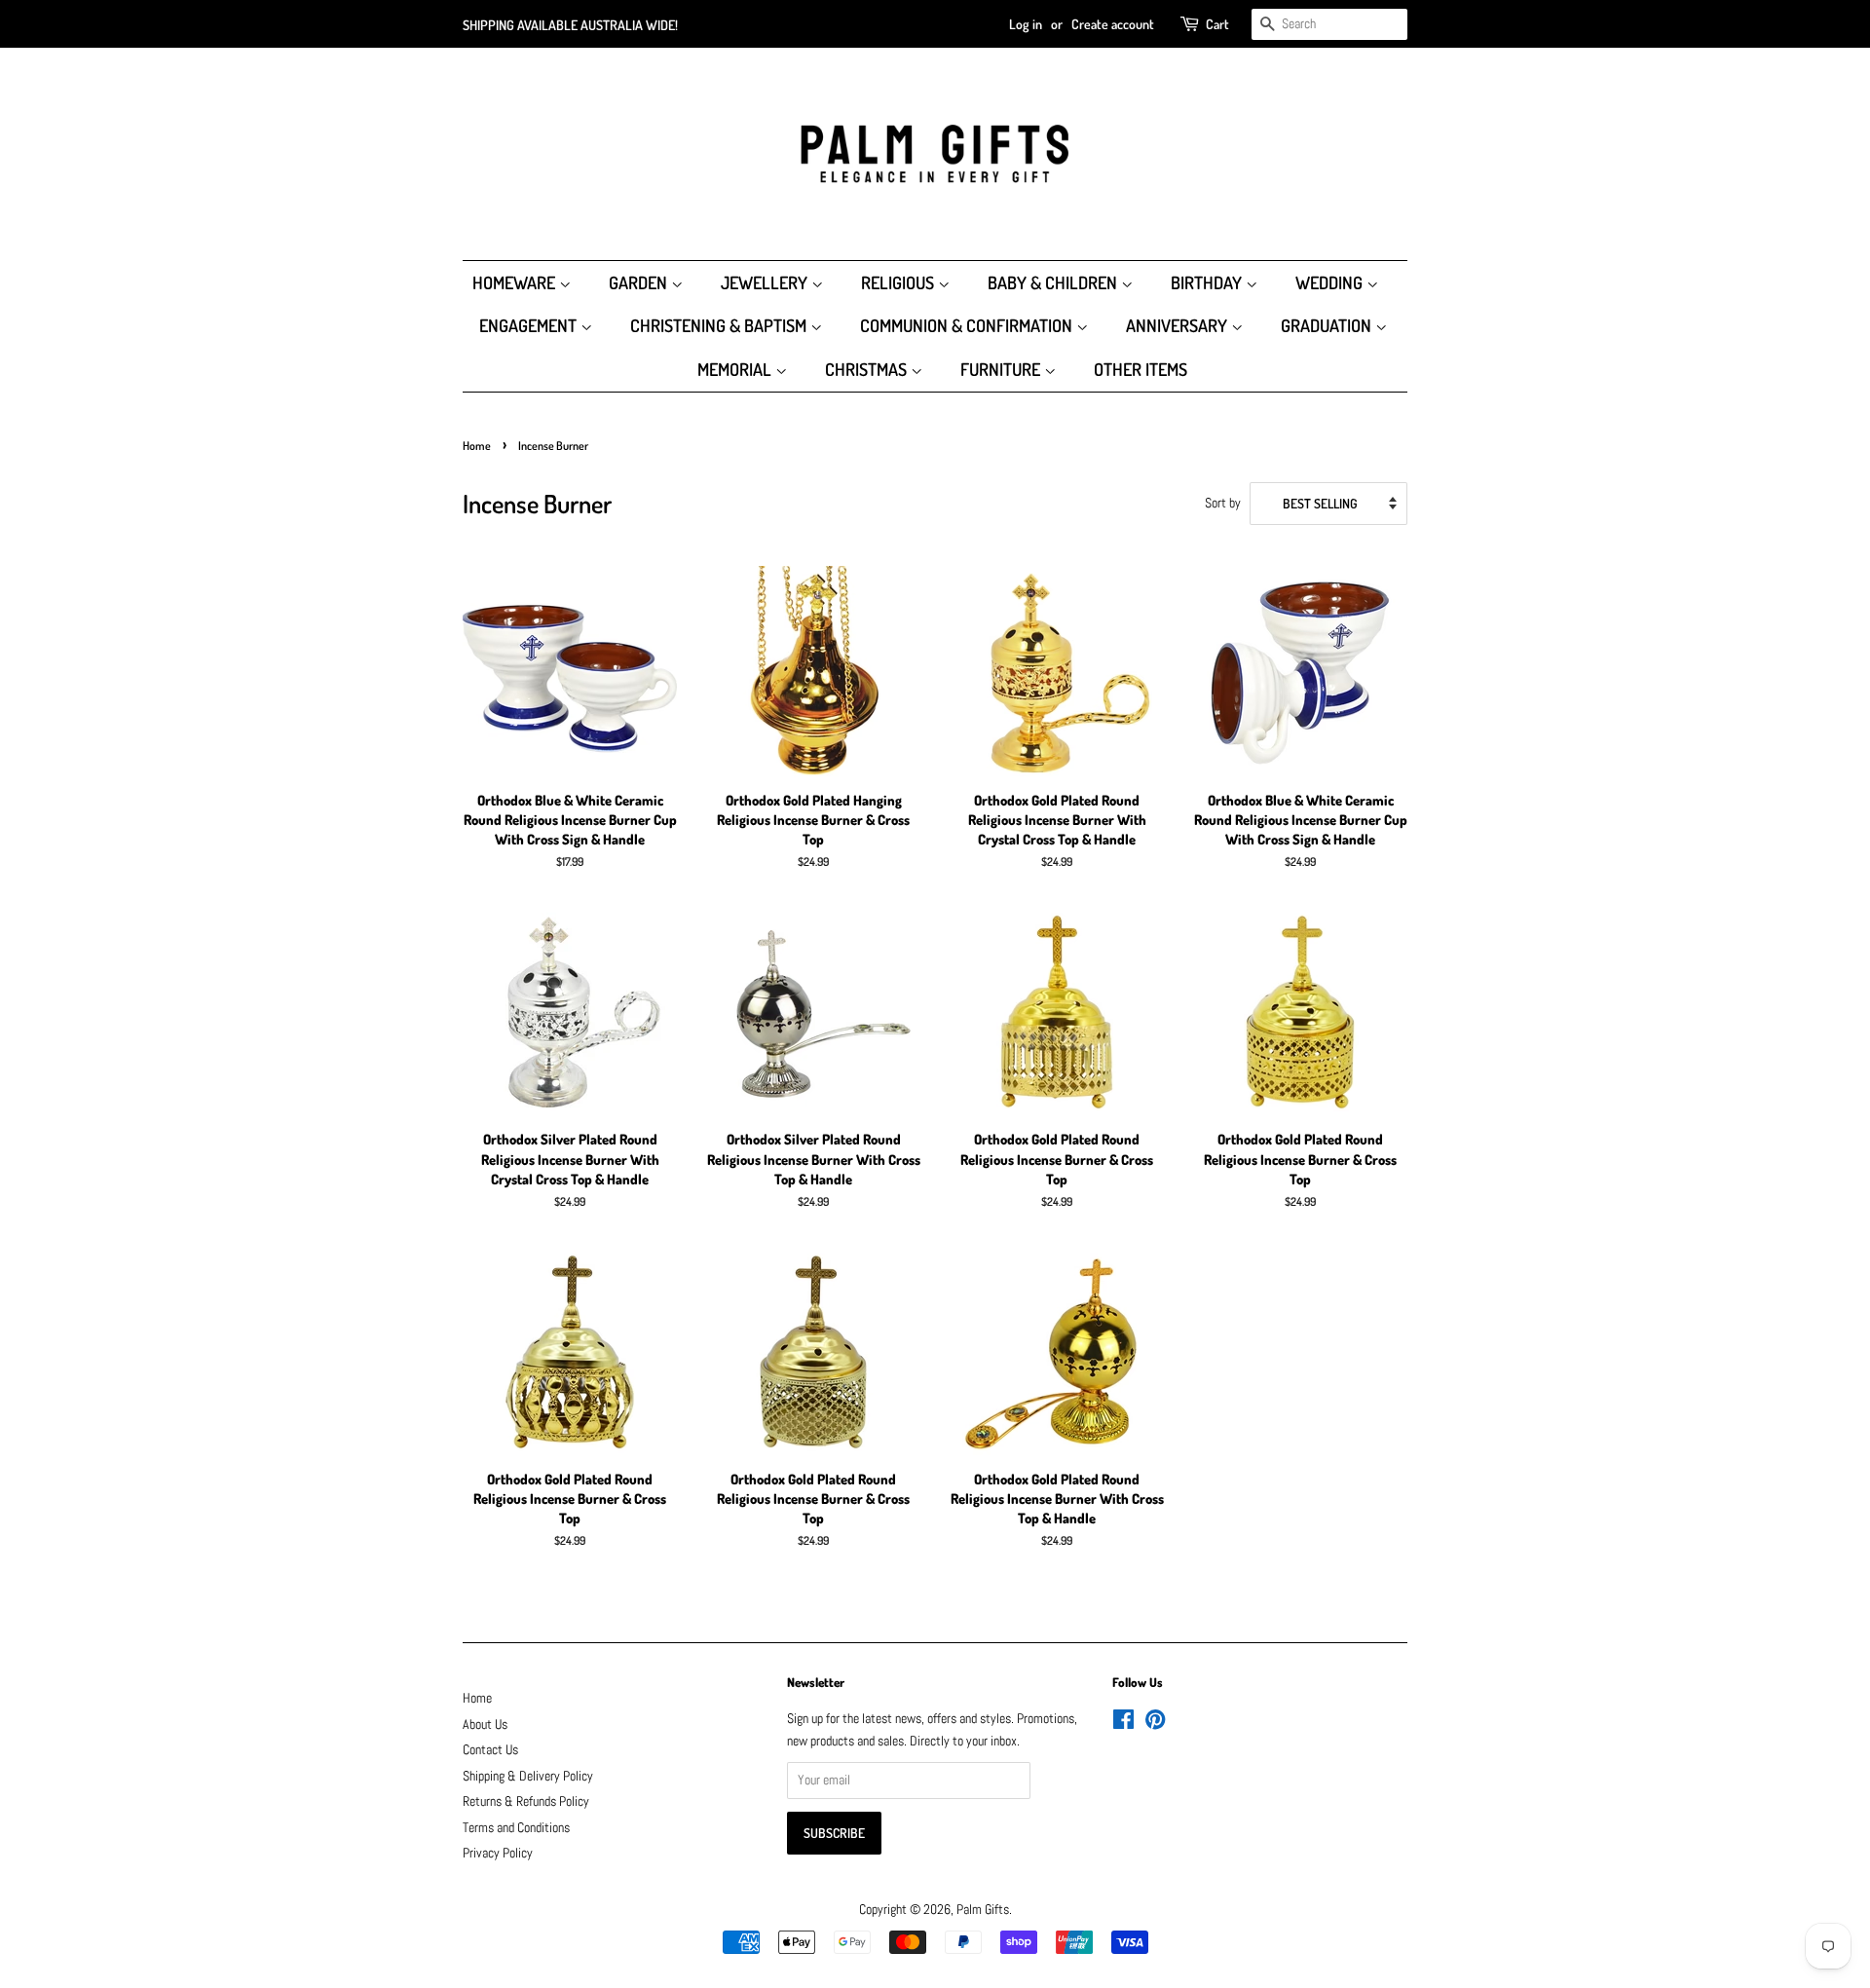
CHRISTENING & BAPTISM (720, 325)
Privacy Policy (498, 1853)
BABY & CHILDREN (1054, 282)
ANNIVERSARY (1178, 325)
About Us (485, 1725)
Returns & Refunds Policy (526, 1801)
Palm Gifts (983, 1910)
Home (477, 446)
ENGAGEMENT (530, 325)
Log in (1026, 24)
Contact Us (490, 1750)
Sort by (1223, 503)
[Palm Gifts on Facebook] (1123, 1724)
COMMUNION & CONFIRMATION (968, 325)
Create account (1113, 24)
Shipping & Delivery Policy (528, 1776)
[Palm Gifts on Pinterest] (1155, 1724)
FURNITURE (1002, 369)
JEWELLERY (766, 282)
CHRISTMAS (868, 369)
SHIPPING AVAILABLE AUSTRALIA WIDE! (570, 25)
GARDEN (640, 282)
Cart (1217, 24)
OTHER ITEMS (1141, 369)
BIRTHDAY (1208, 282)
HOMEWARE (516, 282)
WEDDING (1331, 282)
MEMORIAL (736, 369)
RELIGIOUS (899, 282)
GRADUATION (1328, 325)
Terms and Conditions (516, 1828)
